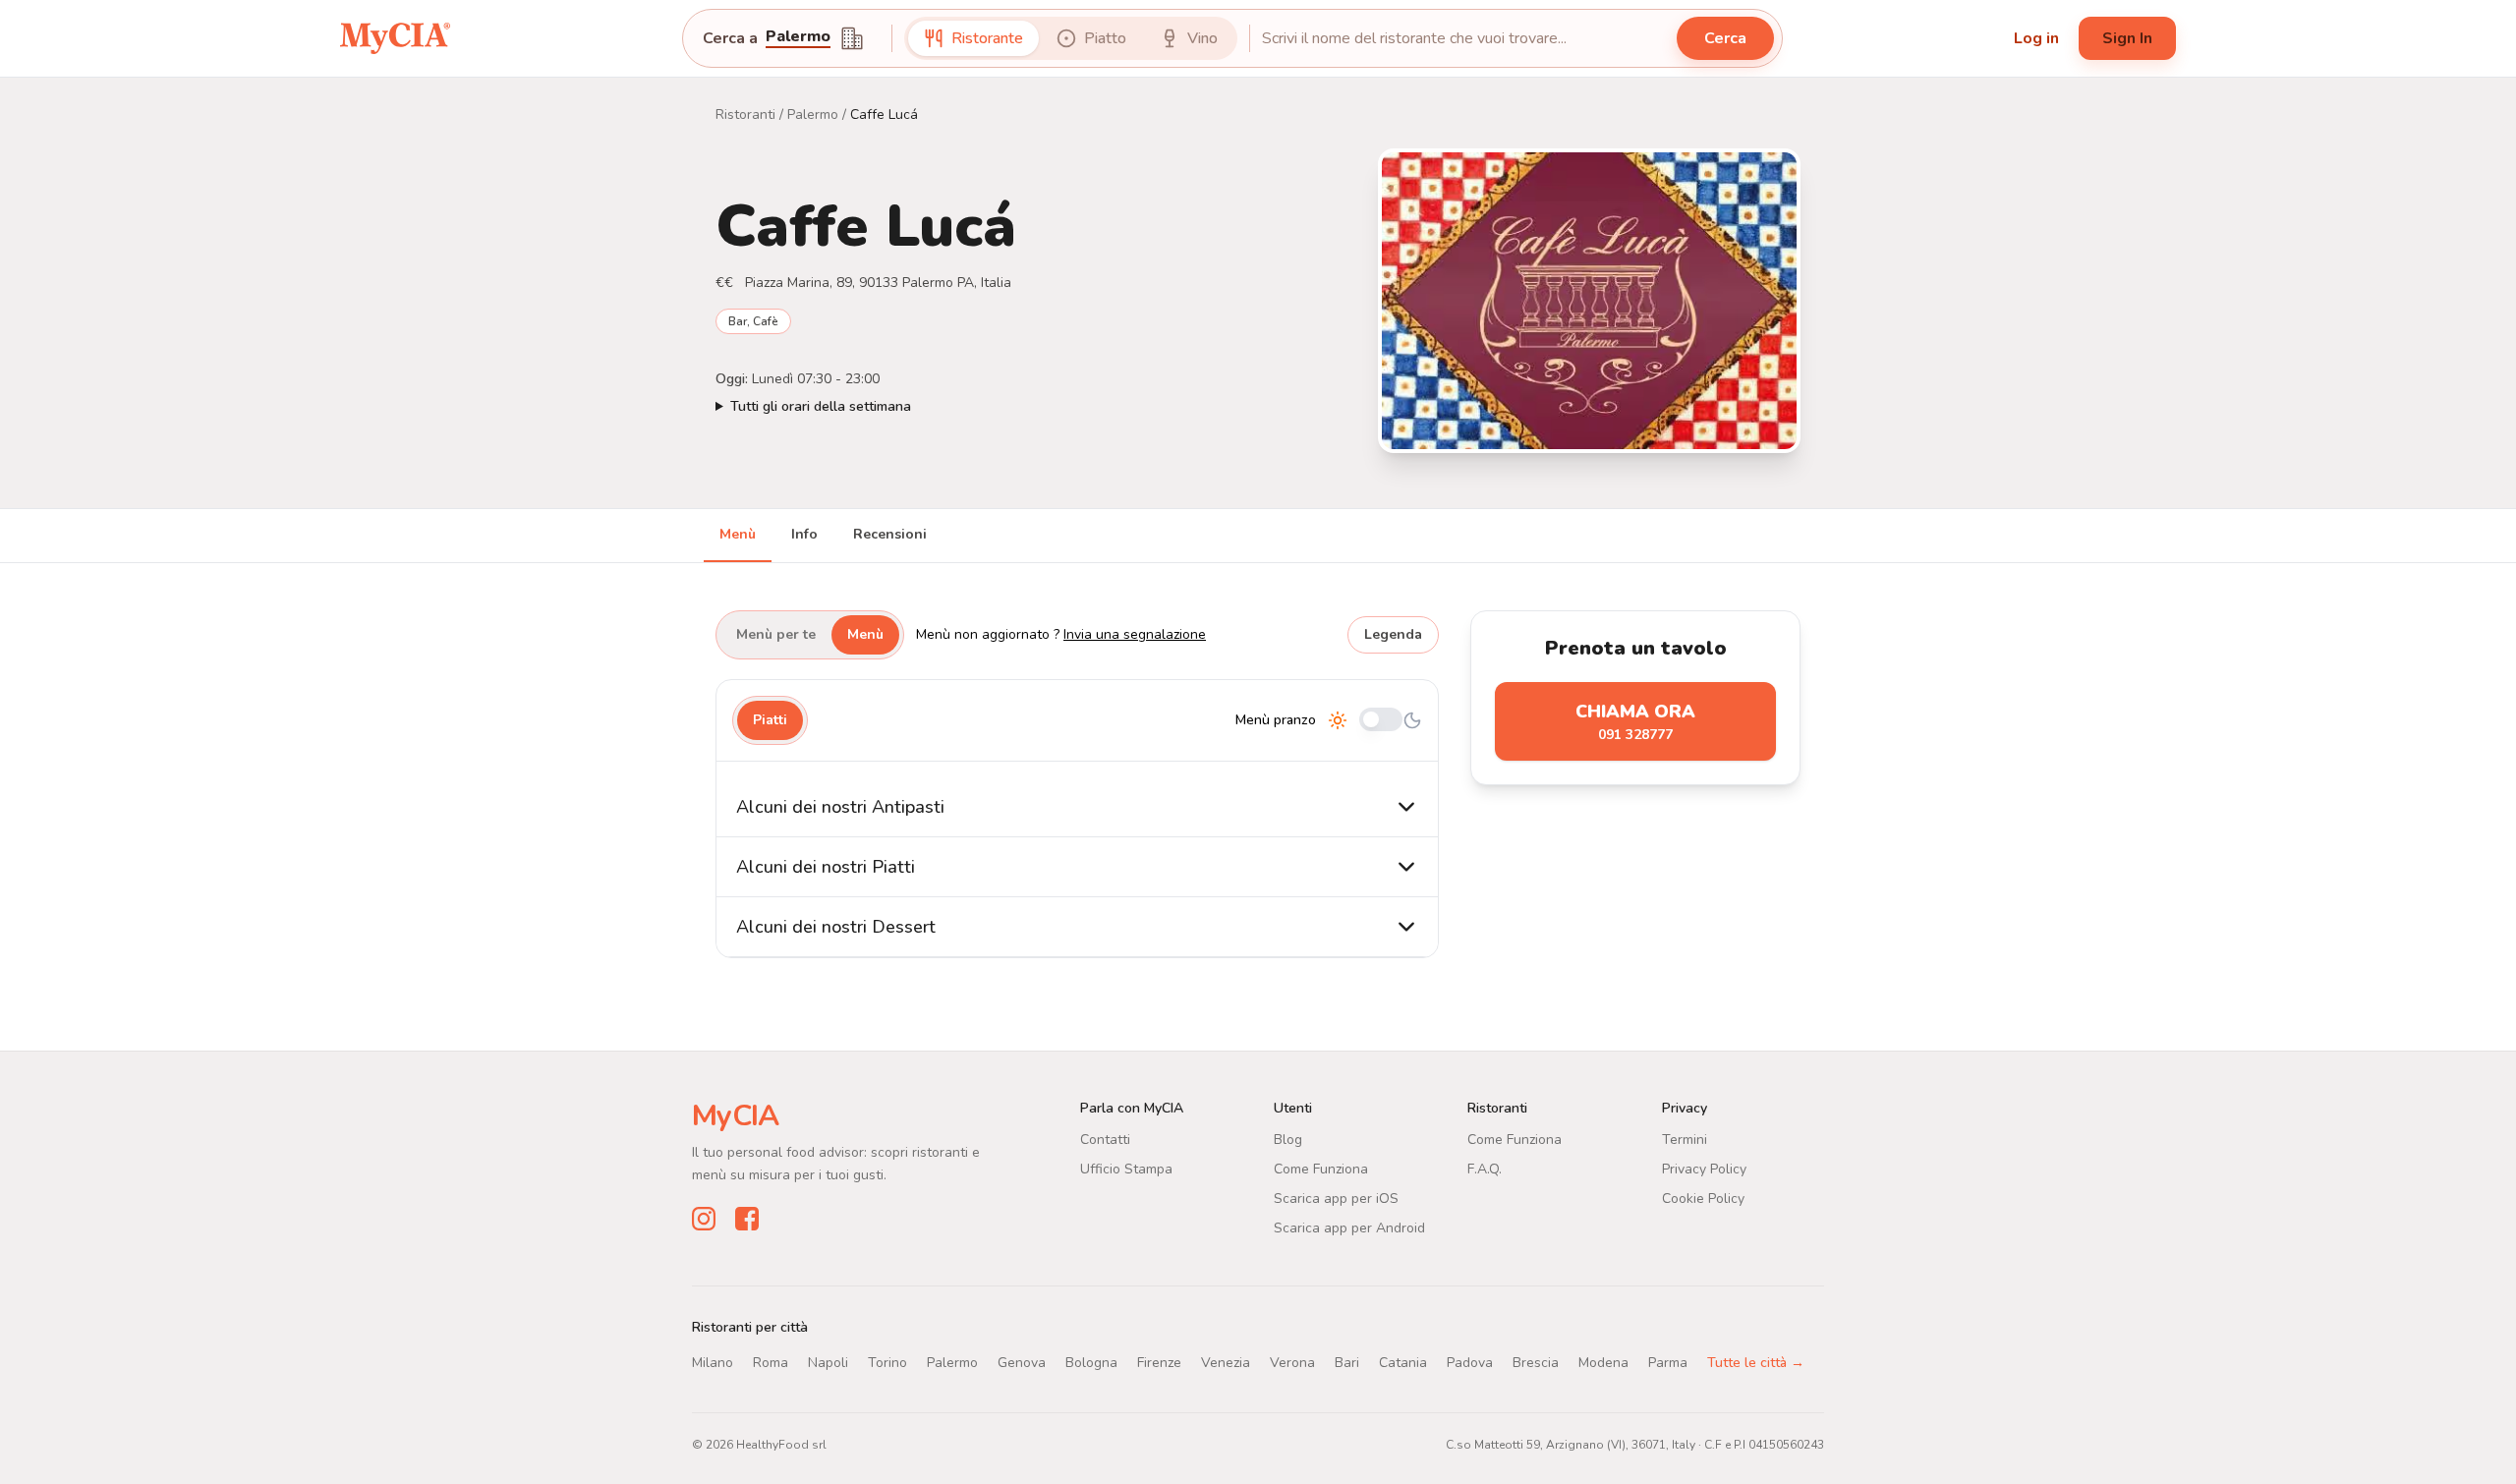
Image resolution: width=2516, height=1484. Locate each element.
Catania (1403, 1363)
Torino (887, 1363)
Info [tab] (804, 534)
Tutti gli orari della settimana (821, 406)
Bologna (1091, 1363)
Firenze (1159, 1363)
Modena (1603, 1363)
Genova (1022, 1363)
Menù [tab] (738, 534)
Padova (1470, 1363)
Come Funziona (1321, 1169)
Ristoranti (745, 114)
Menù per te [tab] (776, 634)
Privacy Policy (1704, 1169)
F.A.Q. (1485, 1169)
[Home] (395, 38)
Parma (1668, 1363)
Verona (1292, 1363)
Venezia (1226, 1363)
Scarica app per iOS (1336, 1199)
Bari (1347, 1363)
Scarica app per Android (1349, 1228)
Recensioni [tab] (890, 534)
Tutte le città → (1756, 1363)
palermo (798, 38)
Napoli (828, 1363)
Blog (1288, 1140)
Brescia (1536, 1363)
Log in (2036, 38)
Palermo (813, 114)
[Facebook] (747, 1219)
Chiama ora (1635, 722)
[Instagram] (704, 1219)
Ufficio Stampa (1126, 1169)
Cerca (1725, 38)
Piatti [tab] (770, 720)
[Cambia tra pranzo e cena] (1381, 721)
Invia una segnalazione (1135, 634)
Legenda (1393, 634)
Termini (1685, 1140)
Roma (771, 1363)
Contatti (1105, 1140)
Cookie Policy (1703, 1199)
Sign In (2127, 38)
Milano (713, 1363)
